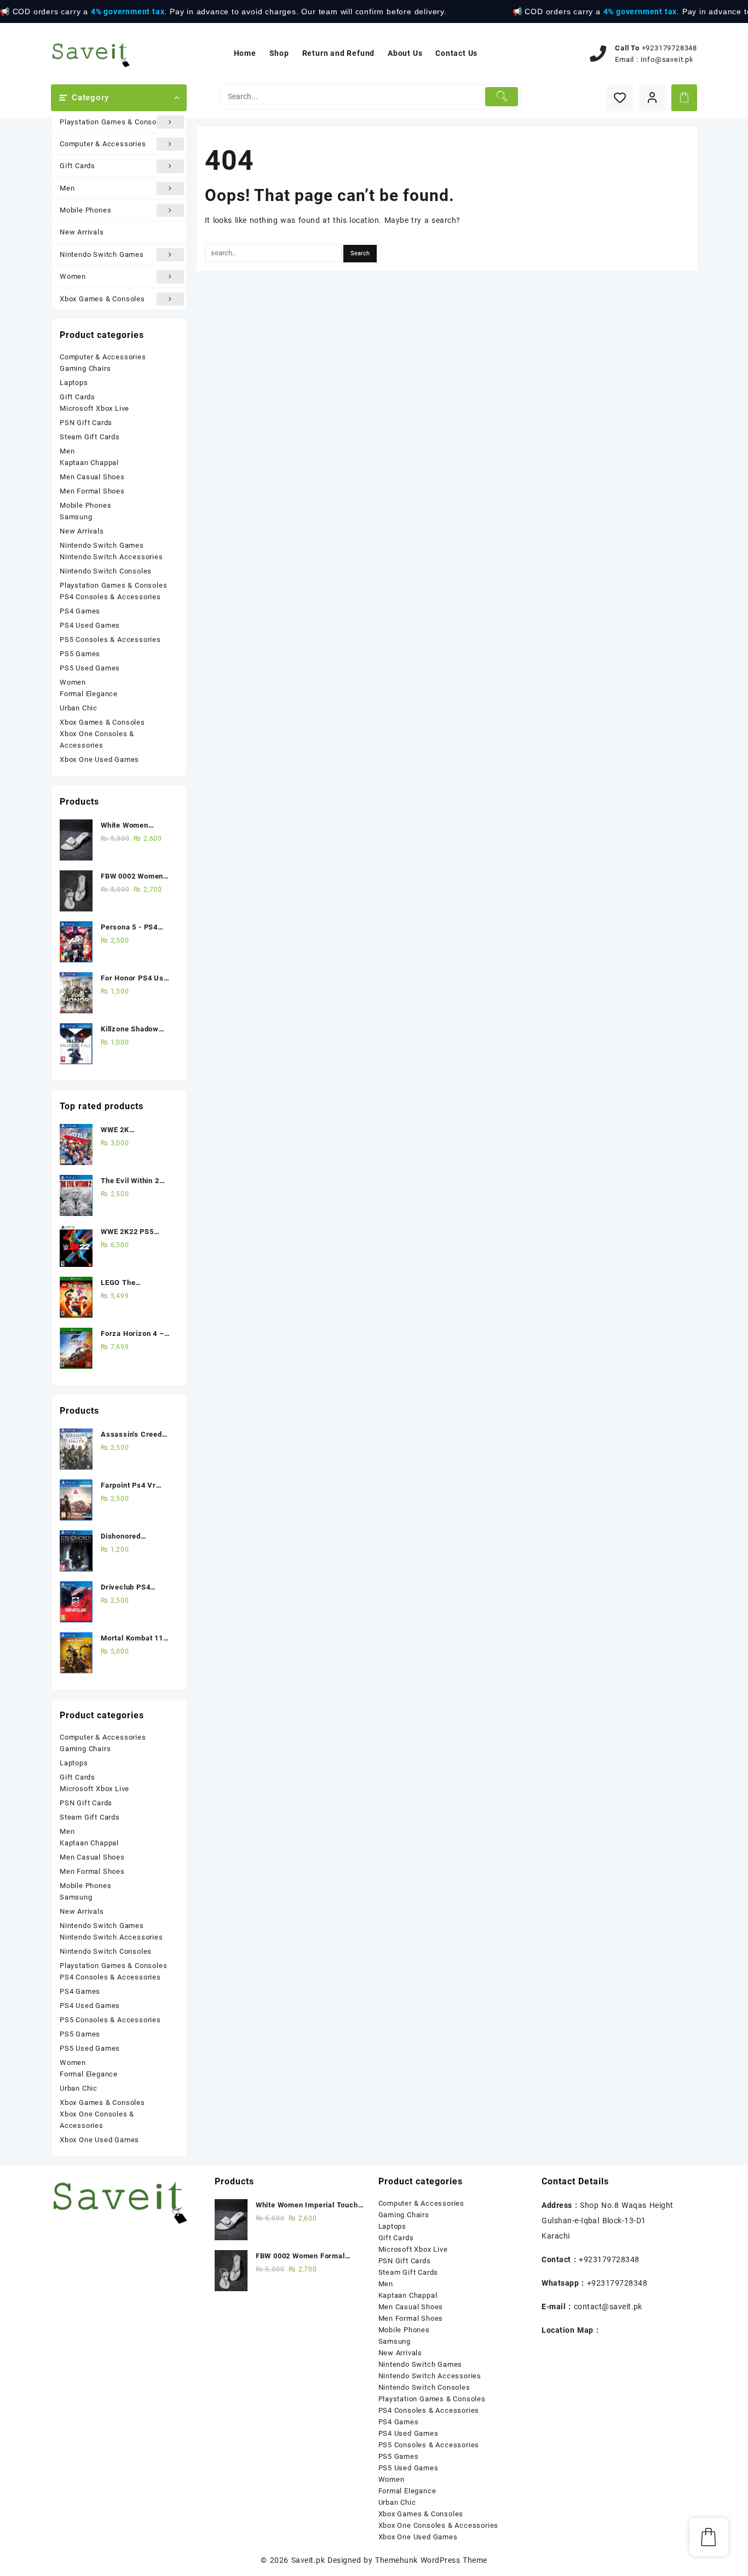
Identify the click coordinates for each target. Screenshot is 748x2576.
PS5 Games (80, 654)
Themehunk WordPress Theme (431, 2560)
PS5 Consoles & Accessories (110, 639)
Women (73, 276)
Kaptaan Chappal (89, 463)
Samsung (76, 517)
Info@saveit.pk (667, 59)
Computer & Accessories (103, 144)
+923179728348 (669, 48)
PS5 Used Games (90, 668)
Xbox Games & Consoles (102, 299)
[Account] (652, 98)
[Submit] (502, 97)
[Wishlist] (620, 98)
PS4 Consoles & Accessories (110, 597)
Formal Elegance (89, 694)
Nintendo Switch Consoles (106, 571)
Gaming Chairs (85, 368)
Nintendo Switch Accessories (111, 557)
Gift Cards (77, 166)
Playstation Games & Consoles (113, 122)
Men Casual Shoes (92, 477)
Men (67, 188)
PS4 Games (80, 611)
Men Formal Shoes (92, 491)
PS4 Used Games (90, 625)
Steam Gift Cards (90, 437)
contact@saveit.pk (608, 2307)
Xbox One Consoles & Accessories (97, 739)
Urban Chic (79, 708)
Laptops (74, 383)
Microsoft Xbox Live (94, 408)
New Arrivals (82, 232)
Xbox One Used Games (99, 759)
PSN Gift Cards (86, 423)
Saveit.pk (308, 2560)
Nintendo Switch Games (102, 254)
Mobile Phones (85, 210)
